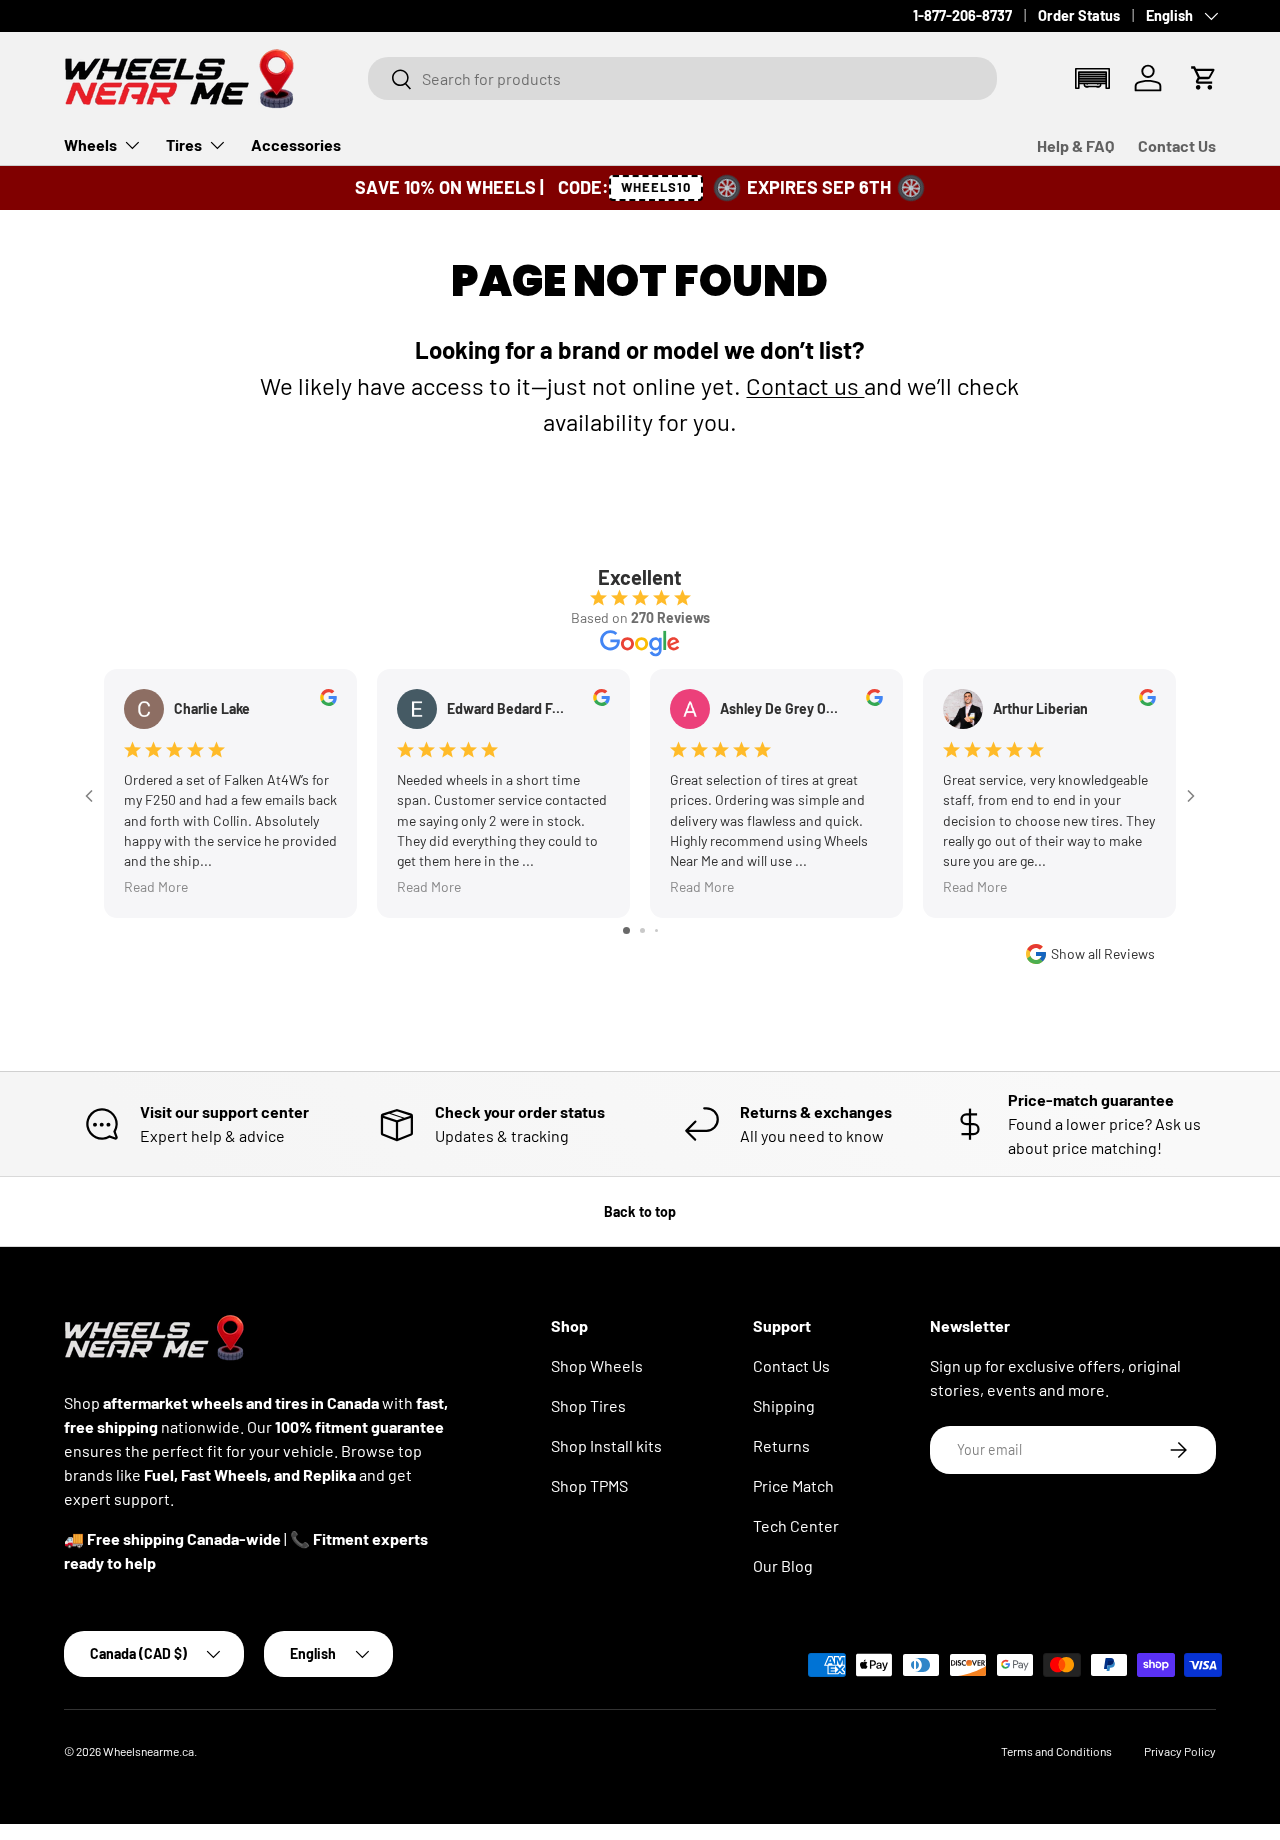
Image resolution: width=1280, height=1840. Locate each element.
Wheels (90, 144)
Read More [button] (156, 887)
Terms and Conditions (1056, 1751)
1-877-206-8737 (962, 15)
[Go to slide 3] (656, 930)
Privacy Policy (1180, 1751)
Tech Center (796, 1525)
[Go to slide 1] (626, 930)
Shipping (784, 1405)
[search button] (390, 80)
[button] (1092, 78)
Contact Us (1177, 145)
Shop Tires (588, 1405)
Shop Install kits (606, 1445)
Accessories (296, 144)
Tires (184, 144)
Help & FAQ (1075, 145)
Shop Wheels (597, 1365)
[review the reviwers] (328, 700)
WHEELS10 (656, 187)
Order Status (1079, 15)
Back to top (640, 1211)
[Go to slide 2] (642, 930)
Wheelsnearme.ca (148, 1751)
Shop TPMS (589, 1485)
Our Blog (783, 1565)
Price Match (793, 1485)
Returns (781, 1445)
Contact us (805, 385)
